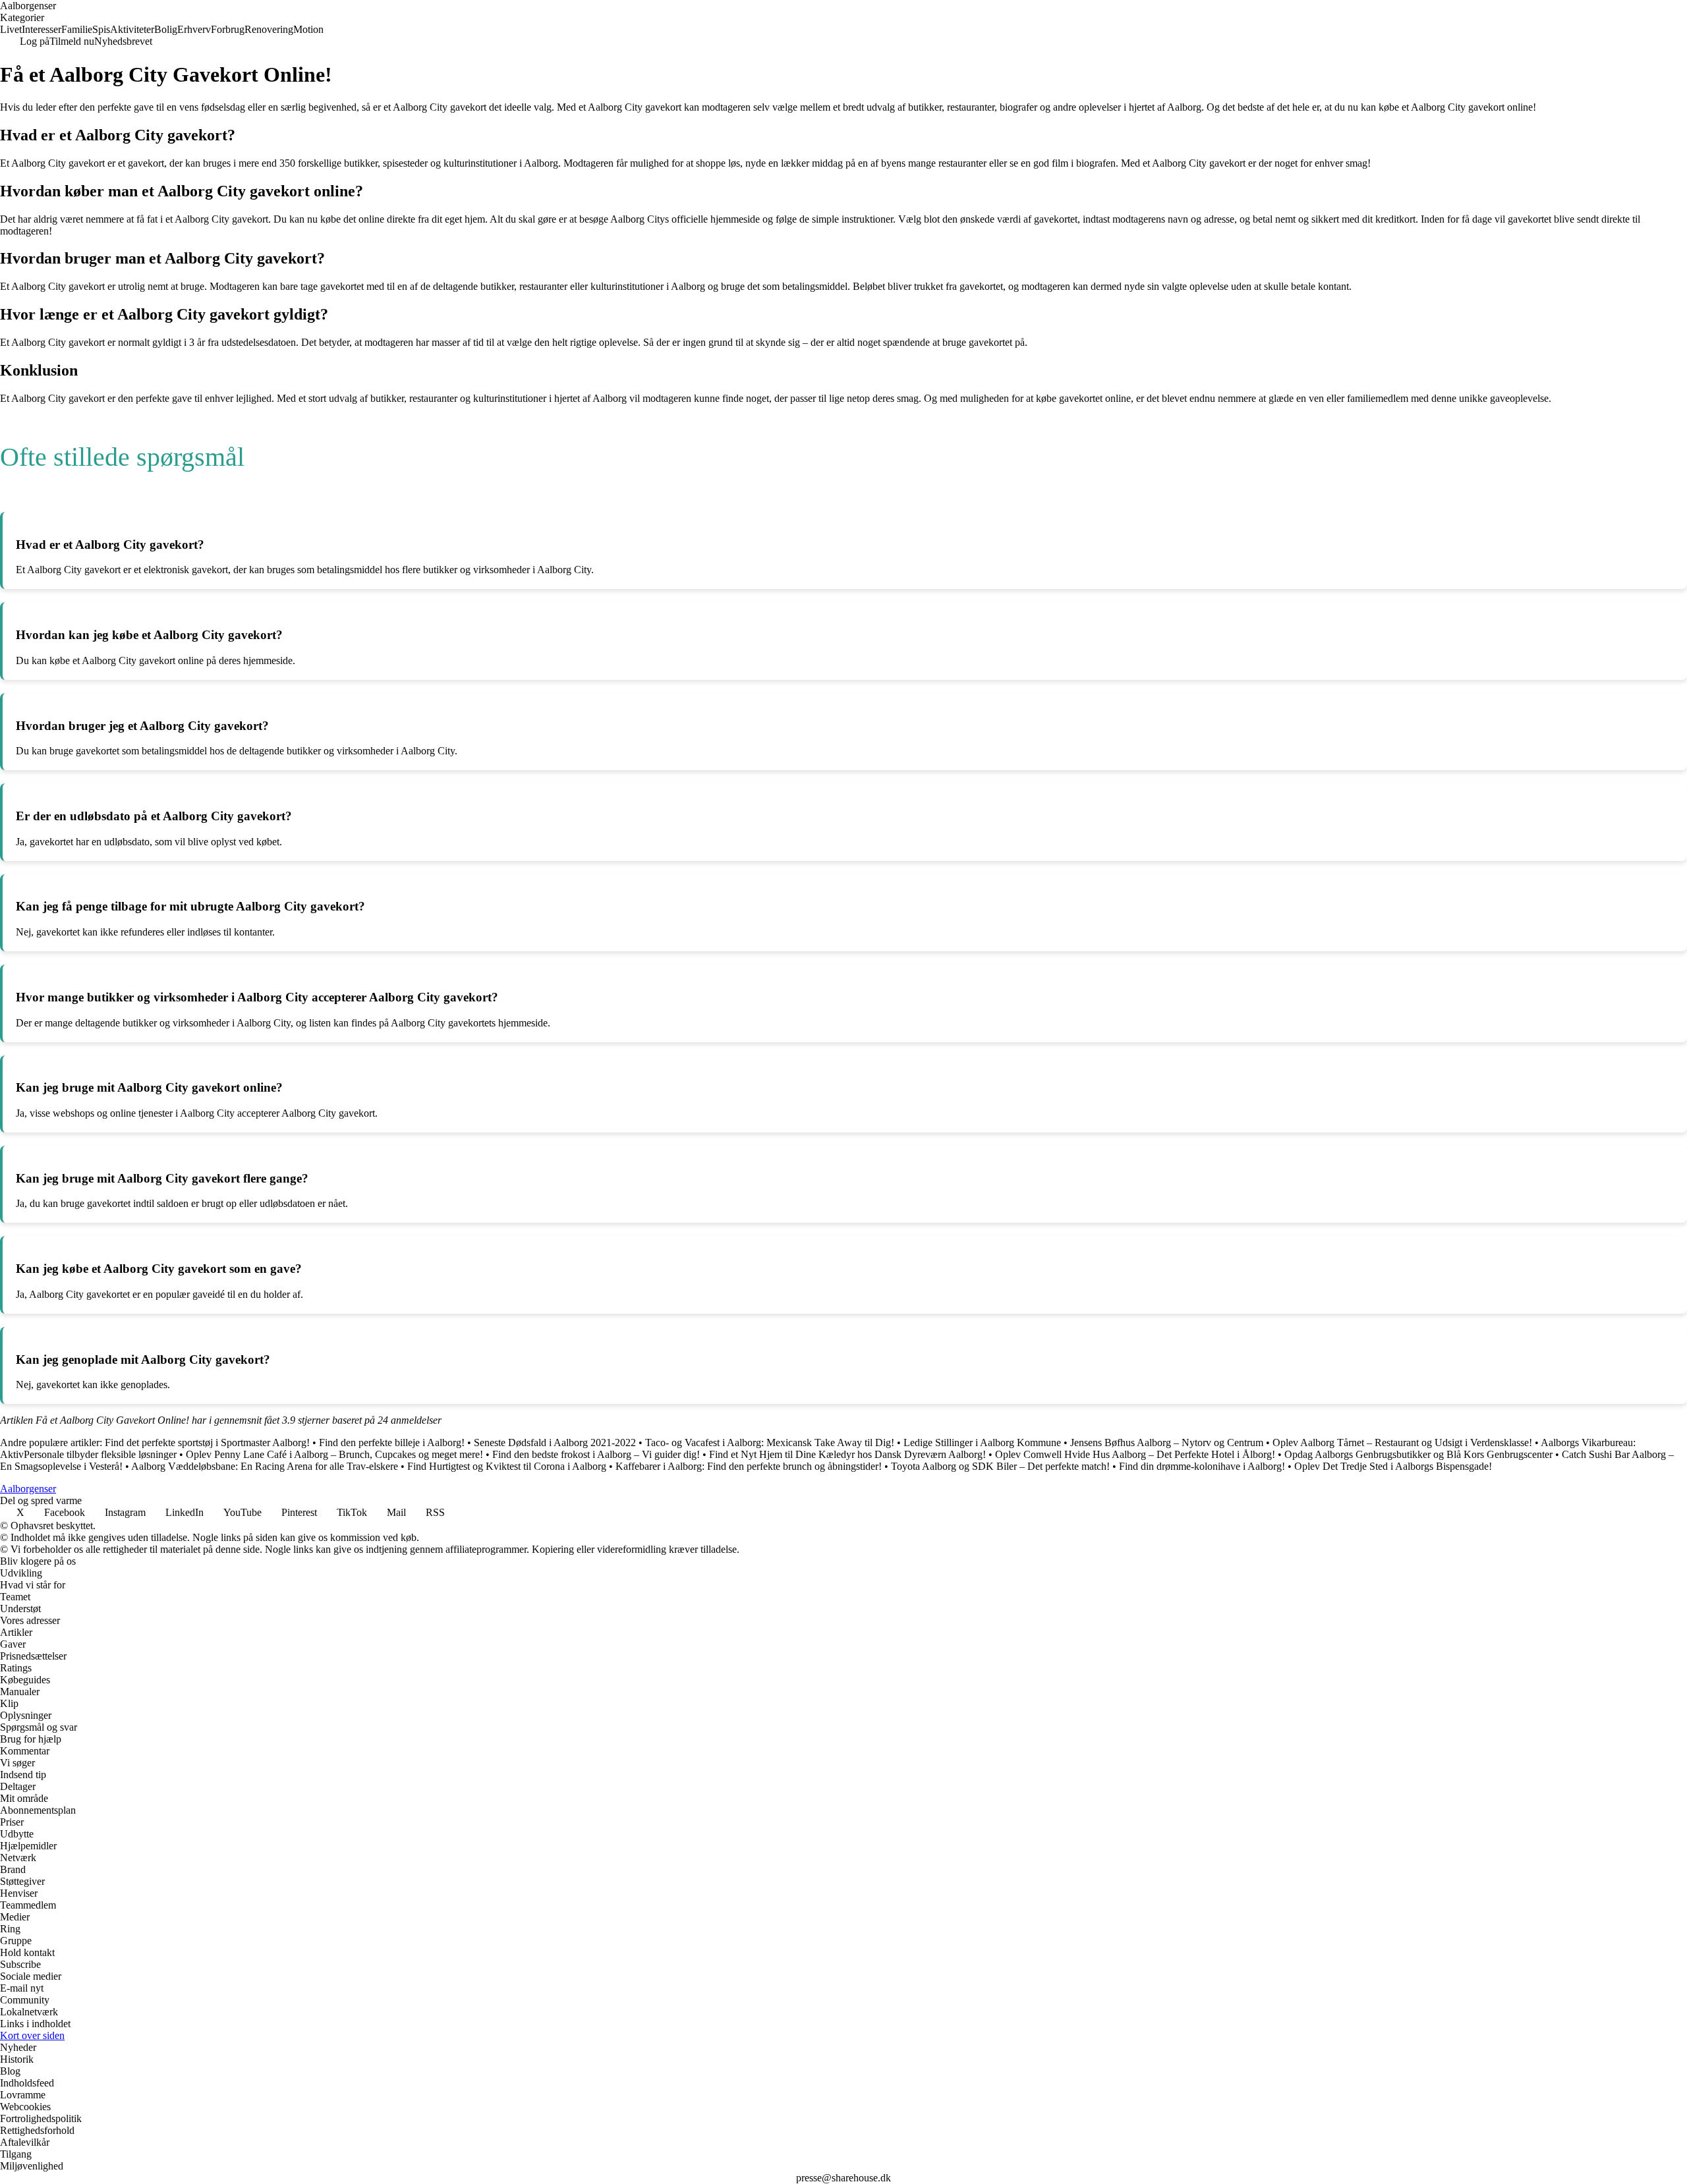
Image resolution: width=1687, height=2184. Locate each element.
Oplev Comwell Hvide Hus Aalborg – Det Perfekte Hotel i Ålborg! (1135, 1454)
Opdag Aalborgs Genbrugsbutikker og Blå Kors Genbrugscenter (1418, 1454)
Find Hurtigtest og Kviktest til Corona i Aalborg (507, 1466)
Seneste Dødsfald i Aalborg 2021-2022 (555, 1442)
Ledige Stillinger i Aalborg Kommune (982, 1442)
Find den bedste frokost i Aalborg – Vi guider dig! (596, 1454)
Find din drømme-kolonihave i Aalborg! (1202, 1466)
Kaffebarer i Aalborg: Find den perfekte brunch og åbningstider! (749, 1466)
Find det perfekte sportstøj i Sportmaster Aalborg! (207, 1442)
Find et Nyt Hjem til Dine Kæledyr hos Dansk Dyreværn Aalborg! (847, 1454)
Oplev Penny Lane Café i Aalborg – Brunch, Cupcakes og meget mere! (334, 1454)
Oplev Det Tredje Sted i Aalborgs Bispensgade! (1393, 1466)
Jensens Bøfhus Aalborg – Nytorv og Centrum (1167, 1442)
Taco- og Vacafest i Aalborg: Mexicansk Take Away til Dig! (770, 1442)
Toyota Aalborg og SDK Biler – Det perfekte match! (1000, 1466)
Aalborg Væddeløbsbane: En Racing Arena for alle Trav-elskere (265, 1466)
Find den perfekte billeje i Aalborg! (392, 1442)
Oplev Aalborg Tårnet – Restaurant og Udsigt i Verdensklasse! (1402, 1442)
